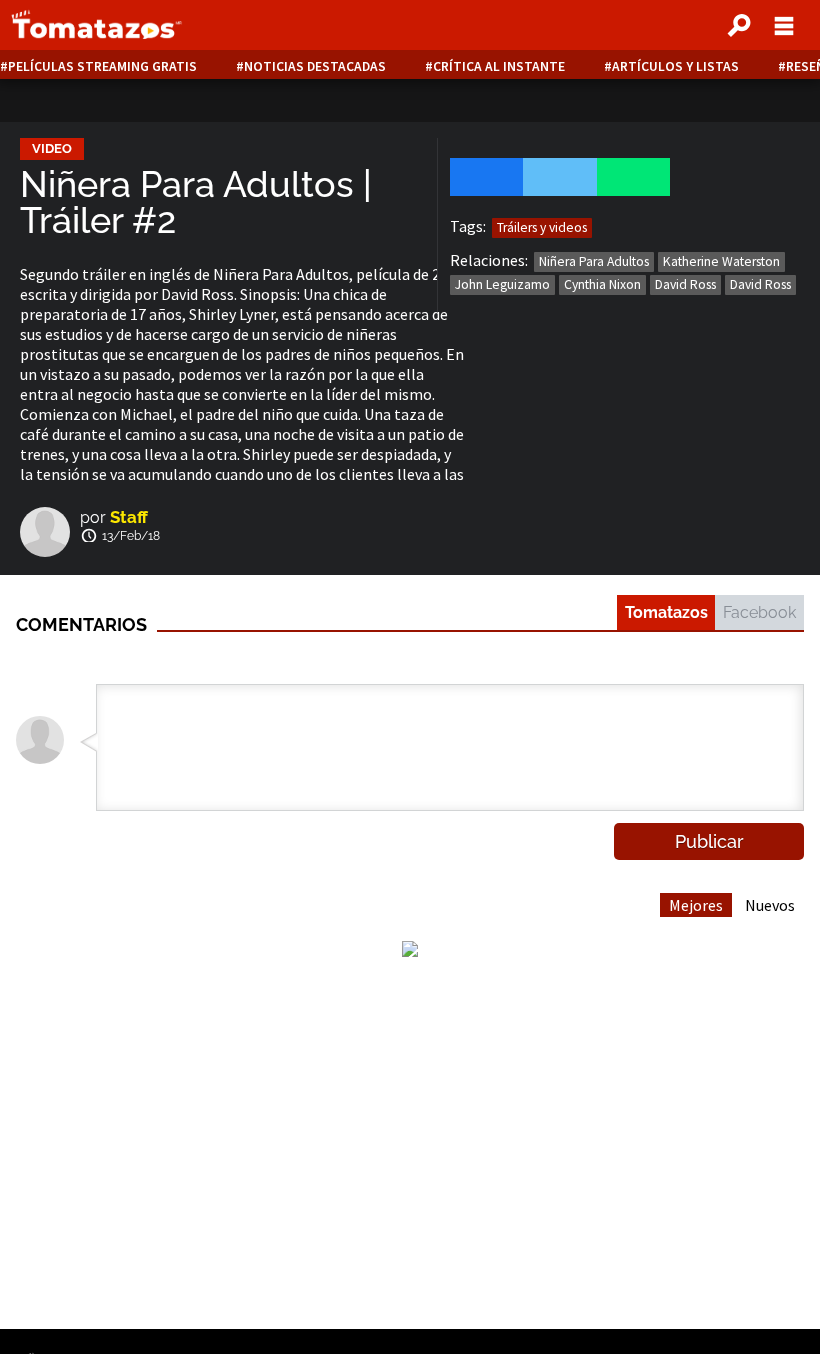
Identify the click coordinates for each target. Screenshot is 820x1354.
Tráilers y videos (542, 227)
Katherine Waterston (721, 261)
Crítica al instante (499, 66)
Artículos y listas (675, 66)
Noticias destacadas (315, 66)
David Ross (685, 284)
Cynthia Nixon (602, 284)
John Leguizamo (502, 284)
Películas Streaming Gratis (102, 66)
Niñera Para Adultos (594, 261)
